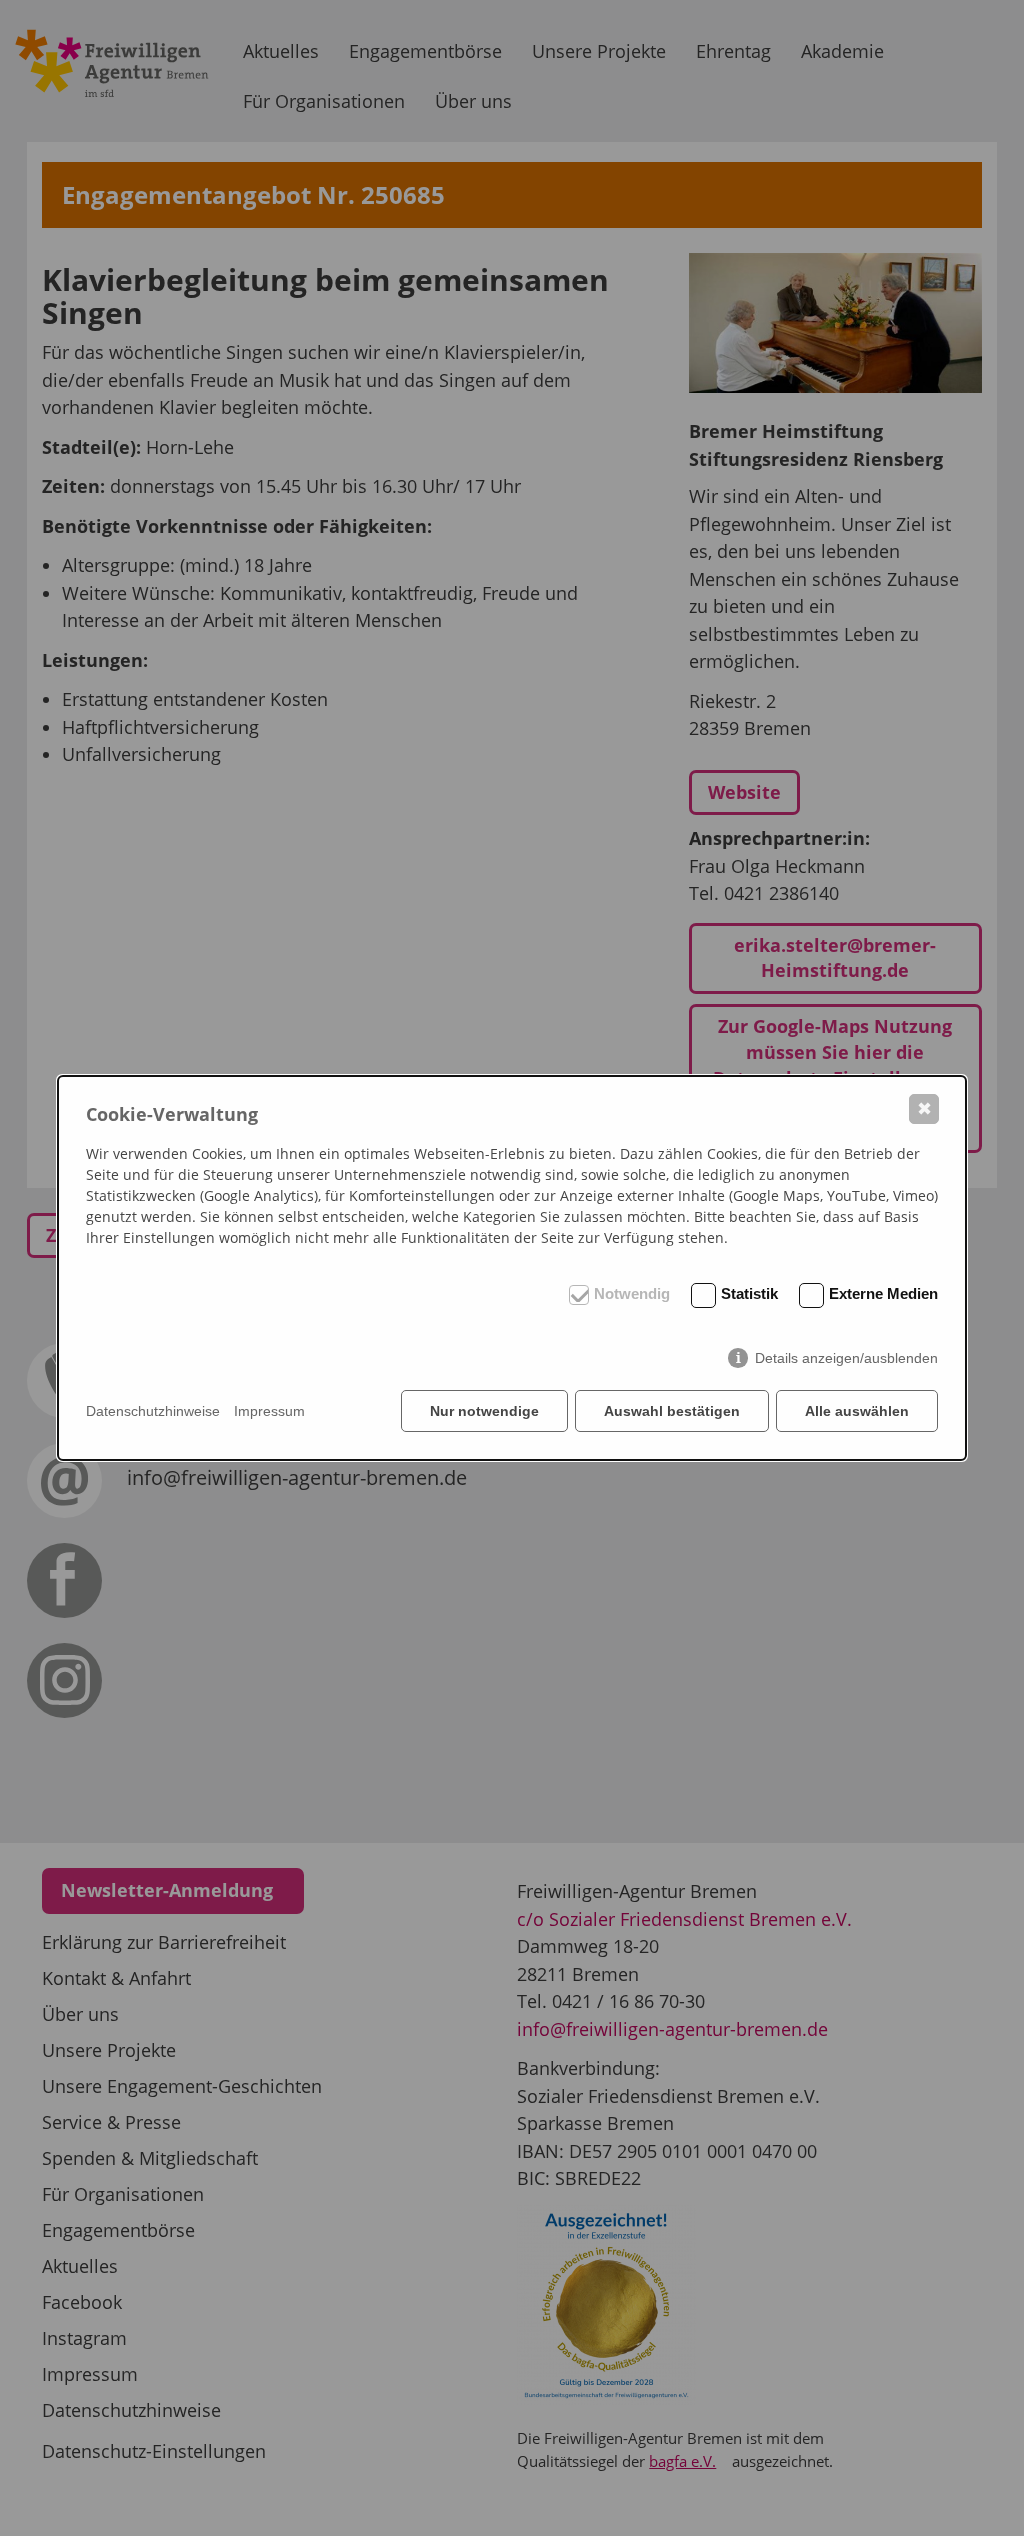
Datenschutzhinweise (153, 1411)
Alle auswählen (857, 1411)
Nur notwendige (484, 1411)
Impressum (269, 1411)
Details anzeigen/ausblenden (846, 1358)
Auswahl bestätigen (672, 1411)
